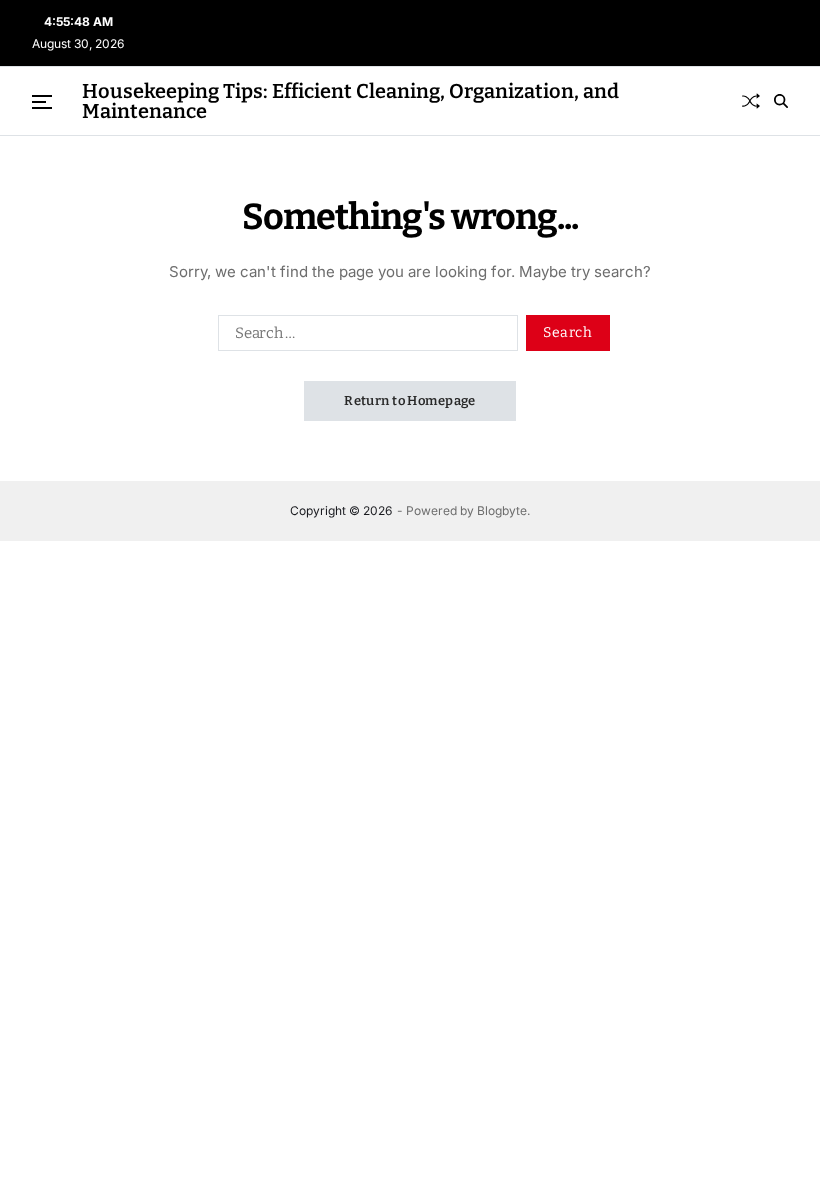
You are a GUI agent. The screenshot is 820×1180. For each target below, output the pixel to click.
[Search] (781, 101)
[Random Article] (751, 101)
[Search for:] (364, 337)
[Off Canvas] (42, 102)
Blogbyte (502, 510)
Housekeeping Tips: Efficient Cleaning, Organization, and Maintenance (350, 101)
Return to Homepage (410, 400)
